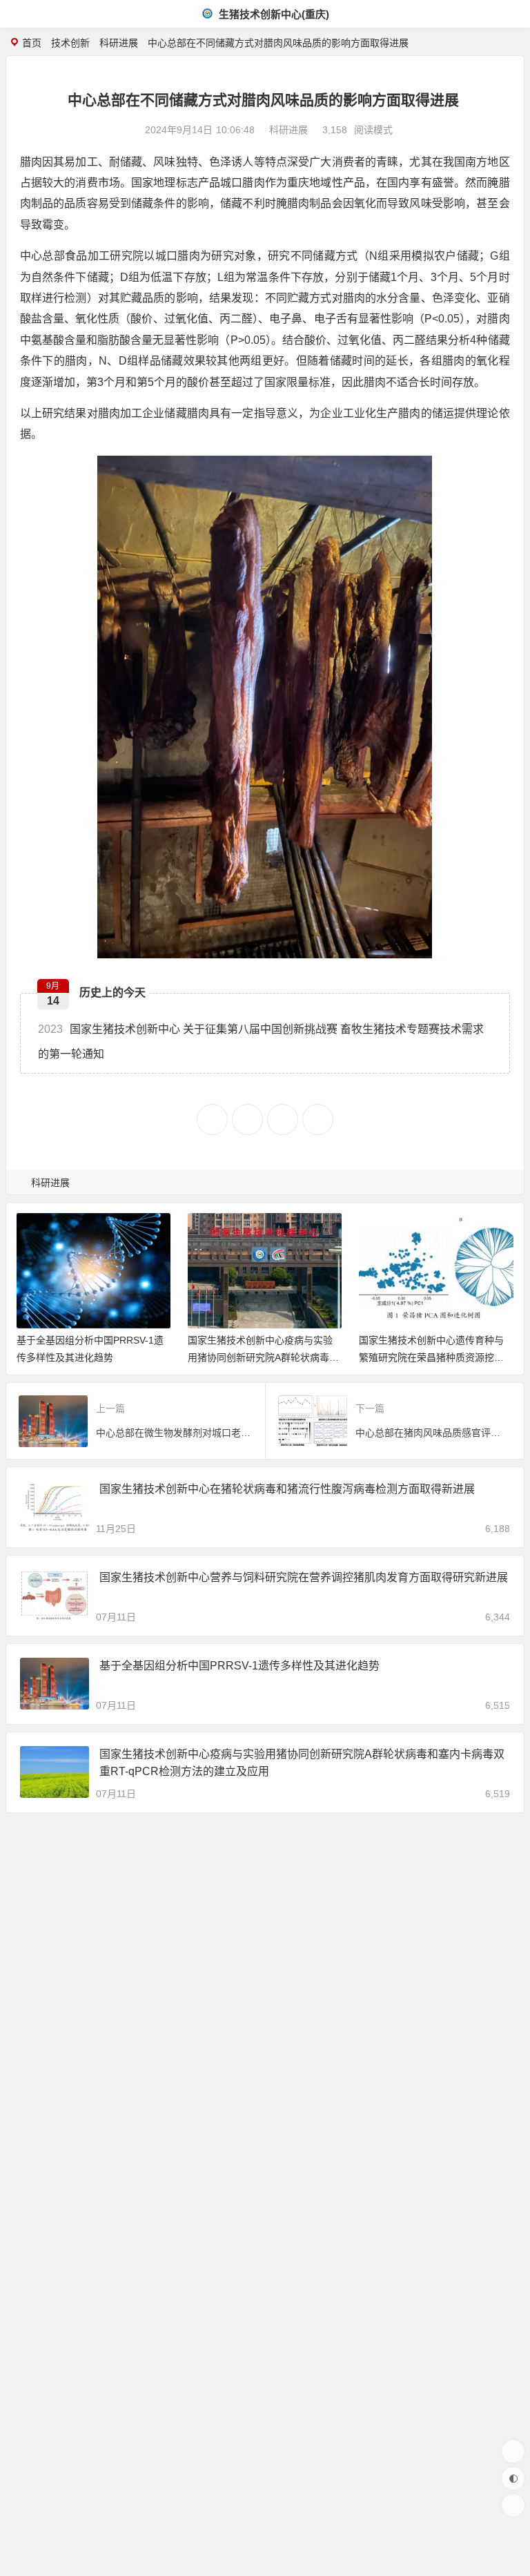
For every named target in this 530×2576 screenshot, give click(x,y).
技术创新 (70, 43)
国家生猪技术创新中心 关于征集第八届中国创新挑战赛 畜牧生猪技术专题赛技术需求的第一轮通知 (261, 1041)
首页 (32, 43)
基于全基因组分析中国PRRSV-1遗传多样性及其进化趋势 (239, 1666)
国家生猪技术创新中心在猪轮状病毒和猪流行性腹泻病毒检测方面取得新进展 (287, 1489)
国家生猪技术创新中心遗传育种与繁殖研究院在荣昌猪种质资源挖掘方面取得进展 (431, 1357)
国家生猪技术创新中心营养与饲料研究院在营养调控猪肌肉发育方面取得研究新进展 (304, 1577)
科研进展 (119, 43)
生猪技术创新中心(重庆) (273, 14)
